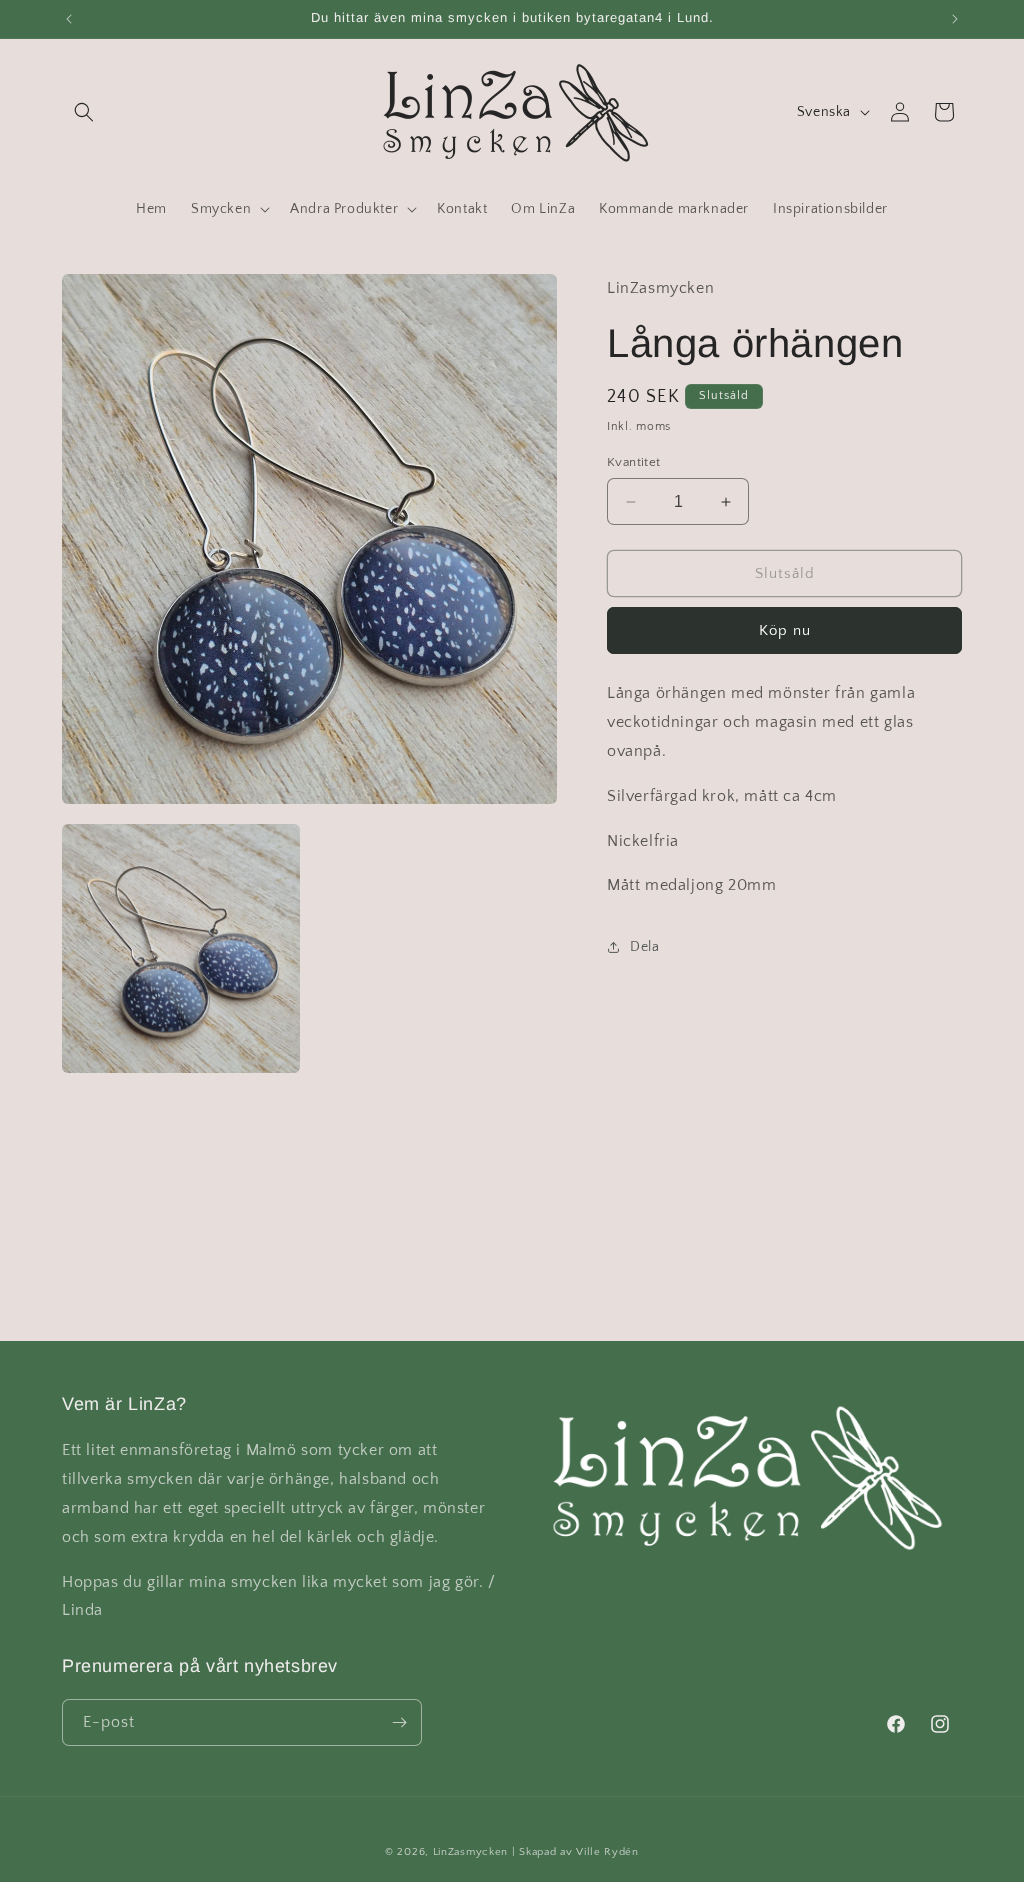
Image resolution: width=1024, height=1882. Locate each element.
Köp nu (785, 630)
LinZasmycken (470, 1852)
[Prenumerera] (399, 1722)
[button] (84, 112)
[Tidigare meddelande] (69, 19)
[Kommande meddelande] (955, 19)
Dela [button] (644, 947)
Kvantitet (634, 462)
